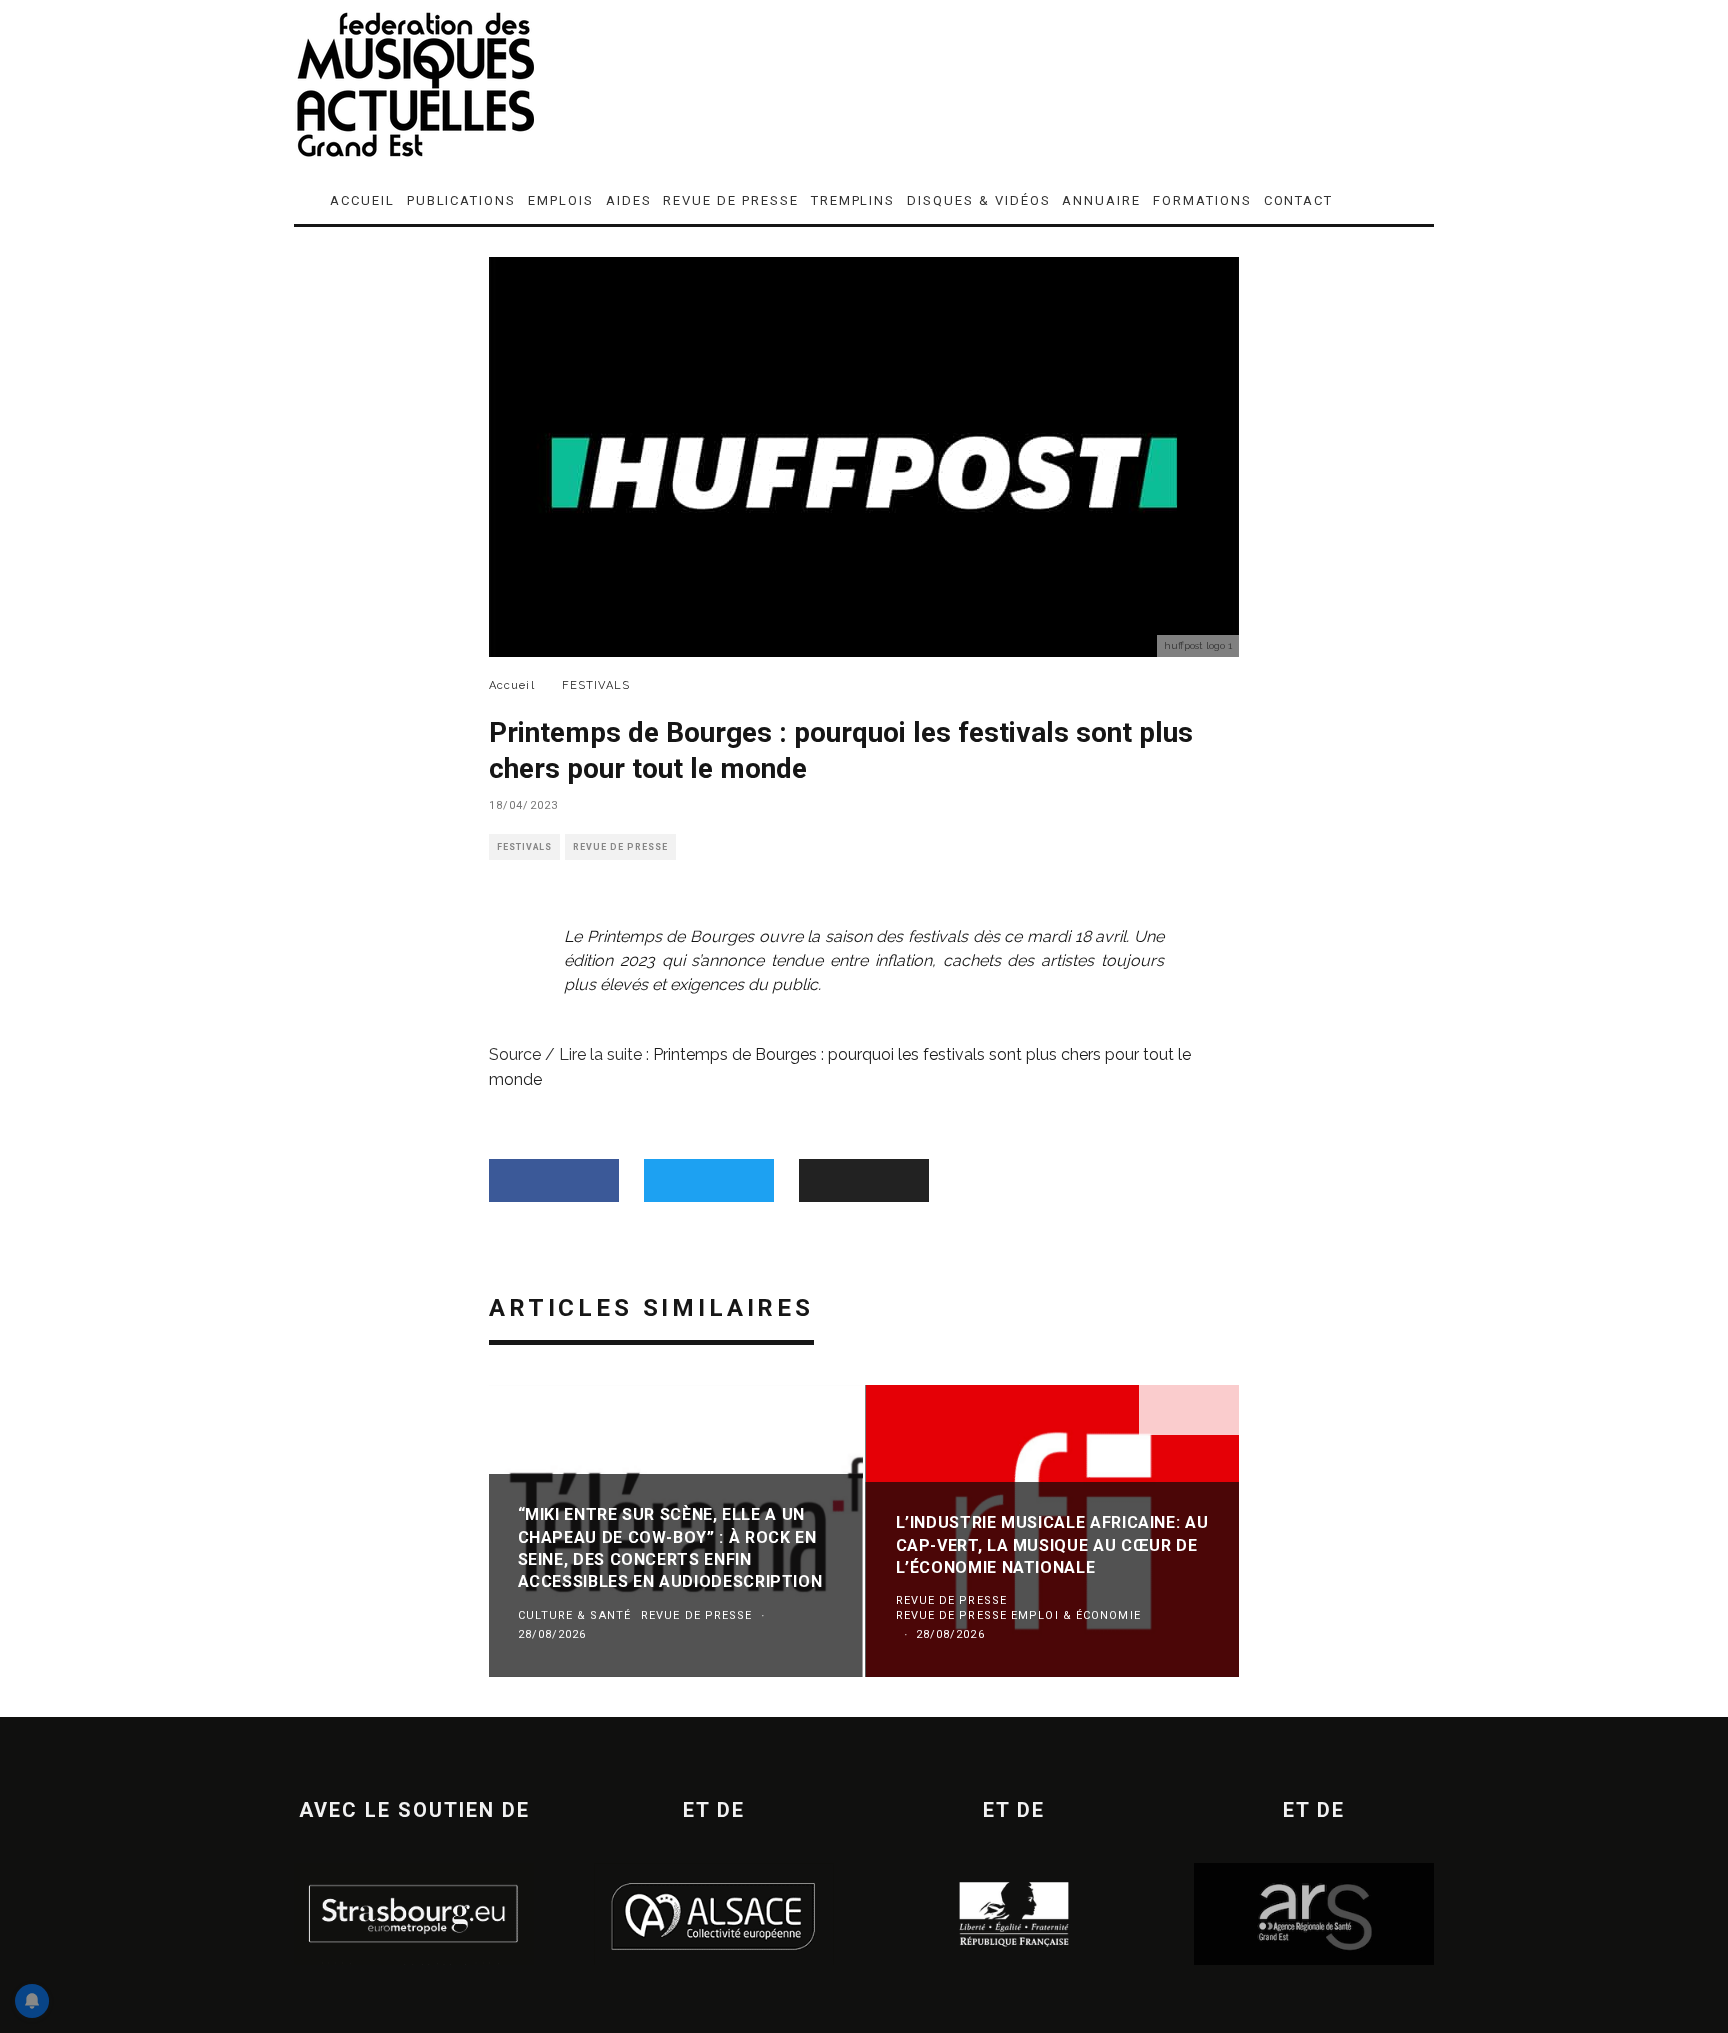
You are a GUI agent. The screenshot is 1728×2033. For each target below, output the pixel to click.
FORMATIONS (1202, 200)
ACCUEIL (362, 200)
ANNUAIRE (1101, 200)
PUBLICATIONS (461, 200)
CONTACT (1299, 200)
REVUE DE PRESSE (730, 200)
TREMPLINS (853, 200)
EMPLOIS (561, 200)
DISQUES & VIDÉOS (978, 200)
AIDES (629, 200)
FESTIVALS (524, 847)
